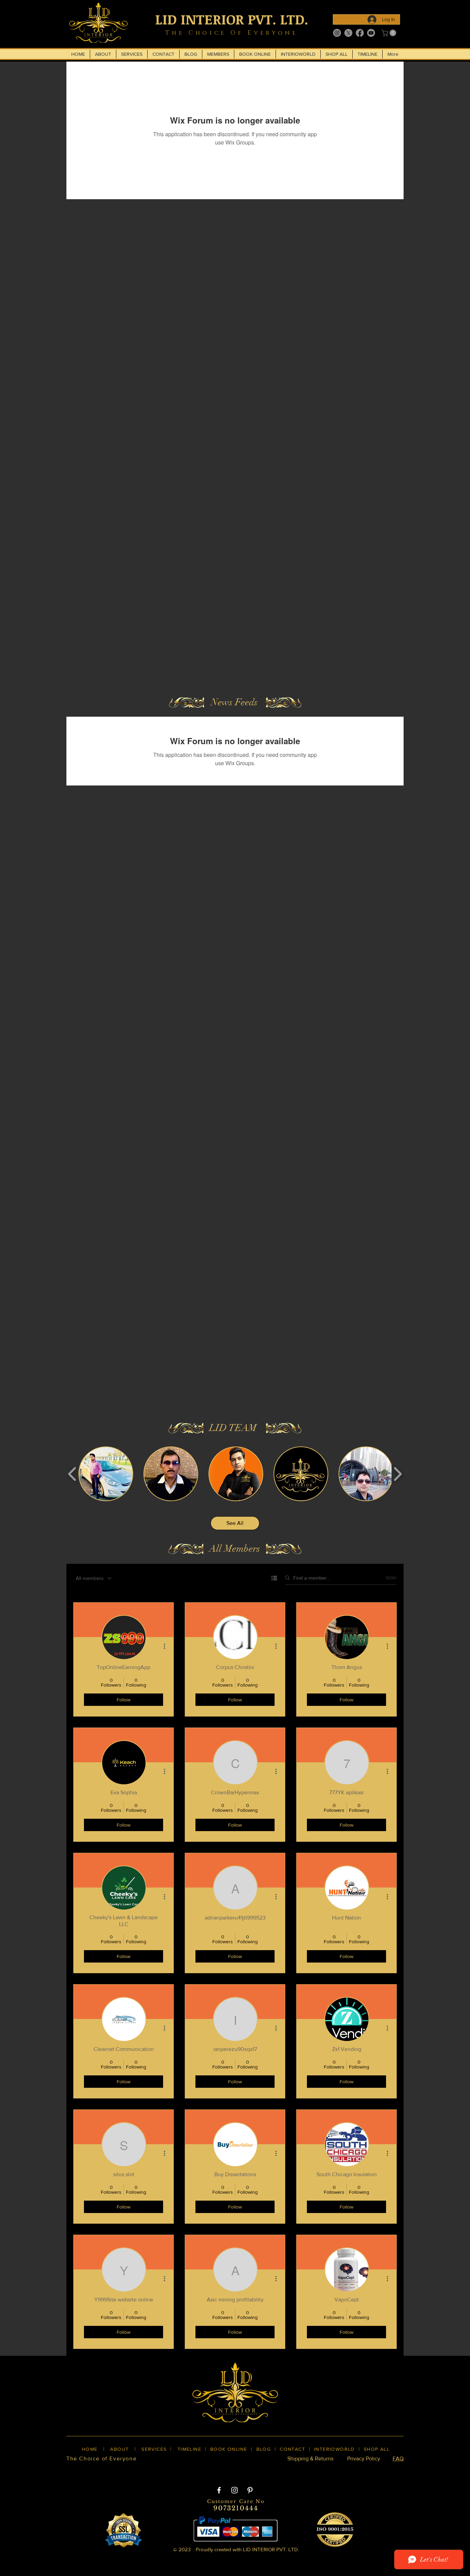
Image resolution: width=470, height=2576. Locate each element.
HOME (90, 2449)
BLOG (264, 2449)
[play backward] (72, 1474)
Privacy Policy (364, 2459)
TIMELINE (189, 2449)
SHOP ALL (377, 2449)
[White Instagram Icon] (234, 2490)
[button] (390, 33)
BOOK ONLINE (229, 2449)
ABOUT (119, 2449)
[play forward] (398, 1474)
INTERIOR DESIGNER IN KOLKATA (331, 2470)
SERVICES (154, 2449)
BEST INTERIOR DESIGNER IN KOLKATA (228, 2470)
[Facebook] (360, 33)
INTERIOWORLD (334, 2449)
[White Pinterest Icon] (250, 2490)
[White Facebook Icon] (219, 2490)
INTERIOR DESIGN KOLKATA (132, 2470)
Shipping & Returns (310, 2459)
